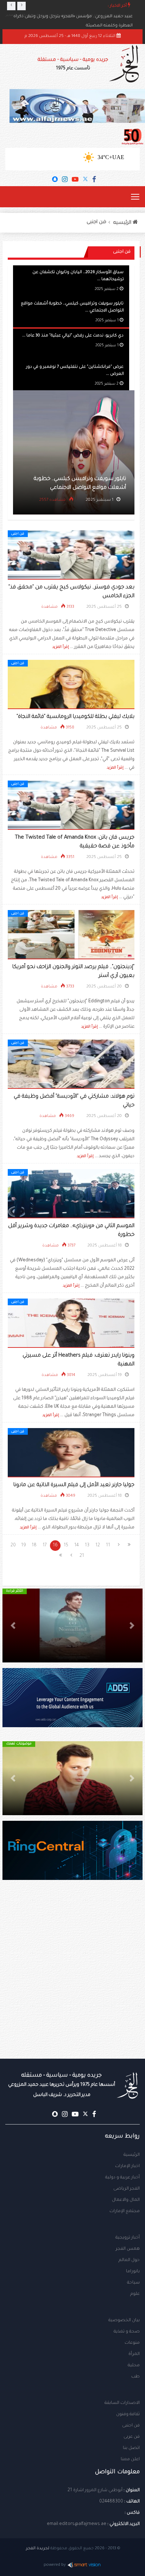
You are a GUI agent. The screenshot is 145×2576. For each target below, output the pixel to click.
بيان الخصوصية (124, 2321)
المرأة (134, 2354)
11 (108, 1546)
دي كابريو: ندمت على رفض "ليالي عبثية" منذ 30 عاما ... (73, 335)
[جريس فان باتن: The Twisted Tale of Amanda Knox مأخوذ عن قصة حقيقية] (71, 806)
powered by (55, 2565)
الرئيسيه (123, 223)
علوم (135, 2294)
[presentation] (11, 6)
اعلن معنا (130, 2460)
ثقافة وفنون (128, 2414)
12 (98, 1546)
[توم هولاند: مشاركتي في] (71, 1065)
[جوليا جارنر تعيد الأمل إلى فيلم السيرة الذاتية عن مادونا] (71, 1453)
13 (87, 1546)
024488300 (111, 2502)
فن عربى (132, 2437)
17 (45, 1546)
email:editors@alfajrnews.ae (77, 2524)
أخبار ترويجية (128, 2238)
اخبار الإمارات (127, 2166)
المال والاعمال (126, 2200)
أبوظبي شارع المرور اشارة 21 (95, 2490)
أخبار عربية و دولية (122, 2178)
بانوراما (133, 2272)
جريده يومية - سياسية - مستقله (62, 2085)
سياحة (133, 2283)
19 (24, 1546)
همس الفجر (128, 2249)
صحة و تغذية (127, 2332)
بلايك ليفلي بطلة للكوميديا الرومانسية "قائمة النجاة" (75, 717)
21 (82, 1556)
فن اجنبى (96, 222)
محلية (134, 2366)
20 (13, 1546)
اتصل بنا (131, 2448)
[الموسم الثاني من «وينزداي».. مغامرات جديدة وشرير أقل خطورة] (71, 1194)
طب (135, 2377)
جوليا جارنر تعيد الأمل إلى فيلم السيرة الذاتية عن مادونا (74, 1485)
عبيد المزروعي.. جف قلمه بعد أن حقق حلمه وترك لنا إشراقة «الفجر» (69, 15)
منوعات (132, 2343)
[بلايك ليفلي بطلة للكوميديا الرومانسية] (71, 685)
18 (34, 1546)
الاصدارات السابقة (122, 2403)
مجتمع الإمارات (125, 2211)
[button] (132, 1625)
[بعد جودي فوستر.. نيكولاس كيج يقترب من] (71, 555)
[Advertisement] (72, 1983)
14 (77, 1546)
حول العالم (129, 2260)
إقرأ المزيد (61, 647)
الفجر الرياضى (127, 2189)
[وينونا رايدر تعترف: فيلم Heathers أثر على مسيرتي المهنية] (71, 1324)
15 (66, 1546)
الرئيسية (132, 2155)
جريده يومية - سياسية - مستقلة (73, 64)
